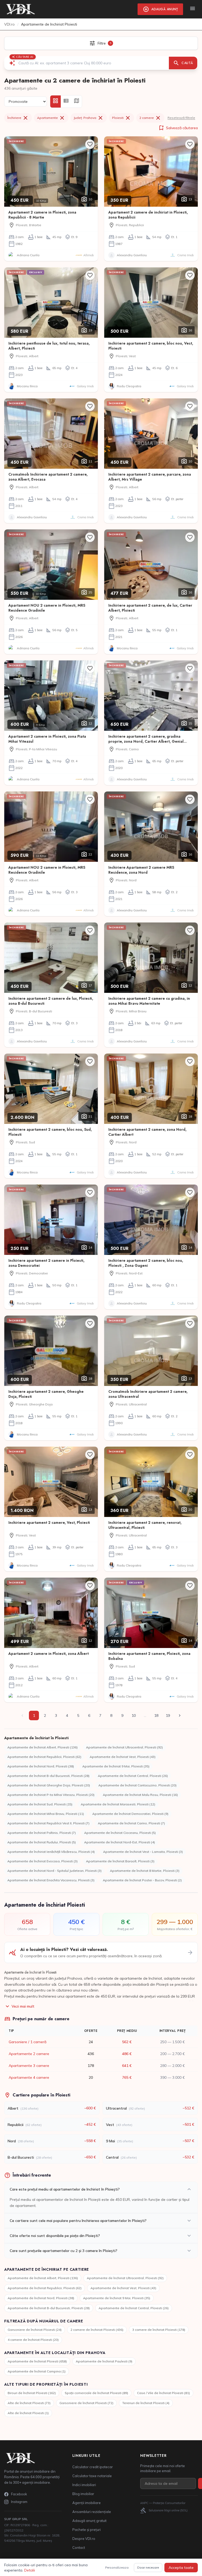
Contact (79, 2548)
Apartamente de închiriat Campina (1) (37, 2371)
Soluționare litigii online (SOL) (164, 2510)
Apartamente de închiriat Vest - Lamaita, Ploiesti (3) (143, 1852)
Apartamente (51, 118)
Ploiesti (122, 118)
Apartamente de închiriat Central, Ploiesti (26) (133, 1776)
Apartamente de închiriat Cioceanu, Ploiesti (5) (120, 1833)
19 (168, 1715)
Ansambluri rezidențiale (92, 2512)
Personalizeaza (117, 2567)
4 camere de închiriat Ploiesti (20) (33, 2340)
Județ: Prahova (89, 118)
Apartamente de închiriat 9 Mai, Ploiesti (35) (116, 1766)
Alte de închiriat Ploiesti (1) (28, 2413)
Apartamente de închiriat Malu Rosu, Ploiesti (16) (140, 1795)
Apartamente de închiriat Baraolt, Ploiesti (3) (120, 1861)
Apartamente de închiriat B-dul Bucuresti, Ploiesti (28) (48, 1776)
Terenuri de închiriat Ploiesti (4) (146, 2403)
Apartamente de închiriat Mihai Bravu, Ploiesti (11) (46, 1814)
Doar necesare (148, 2567)
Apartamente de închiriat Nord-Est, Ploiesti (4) (120, 1842)
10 (134, 1715)
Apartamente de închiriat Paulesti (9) (104, 2361)
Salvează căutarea (178, 128)
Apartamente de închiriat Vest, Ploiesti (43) (123, 1757)
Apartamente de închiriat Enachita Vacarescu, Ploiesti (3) (51, 1880)
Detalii (30, 2570)
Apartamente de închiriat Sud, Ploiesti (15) (40, 1804)
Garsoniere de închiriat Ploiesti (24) (35, 2330)
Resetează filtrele (181, 118)
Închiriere (18, 118)
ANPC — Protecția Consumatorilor (163, 2503)
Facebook (19, 2494)
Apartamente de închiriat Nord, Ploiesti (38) (41, 1766)
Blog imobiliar (83, 2494)
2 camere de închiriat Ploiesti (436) (97, 2330)
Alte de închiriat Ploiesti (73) (29, 2403)
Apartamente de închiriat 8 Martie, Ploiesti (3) (145, 1871)
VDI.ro (9, 24)
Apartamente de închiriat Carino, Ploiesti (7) (131, 1823)
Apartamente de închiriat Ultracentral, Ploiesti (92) (124, 1747)
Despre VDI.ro (84, 2539)
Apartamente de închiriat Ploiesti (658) (37, 2361)
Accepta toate (181, 2568)
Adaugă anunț (160, 9)
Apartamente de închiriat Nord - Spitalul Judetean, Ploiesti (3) (54, 1871)
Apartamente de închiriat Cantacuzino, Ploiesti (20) (137, 1785)
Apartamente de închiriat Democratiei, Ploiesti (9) (130, 1814)
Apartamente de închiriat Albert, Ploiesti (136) (42, 1747)
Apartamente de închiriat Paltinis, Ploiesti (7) (42, 1833)
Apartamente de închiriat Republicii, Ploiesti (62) (44, 1757)
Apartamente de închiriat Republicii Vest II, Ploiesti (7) (48, 1823)
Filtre (100, 43)
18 (156, 1715)
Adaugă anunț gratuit (89, 2521)
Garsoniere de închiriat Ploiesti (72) (86, 2403)
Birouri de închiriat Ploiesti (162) (32, 2393)
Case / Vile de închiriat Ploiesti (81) (163, 2393)
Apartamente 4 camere (29, 2077)
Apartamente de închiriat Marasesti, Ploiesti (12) (118, 1804)
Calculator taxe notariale (92, 2476)
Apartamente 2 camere (29, 2054)
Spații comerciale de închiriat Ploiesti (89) (96, 2393)
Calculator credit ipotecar (93, 2467)
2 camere (150, 118)
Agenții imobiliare (87, 2503)
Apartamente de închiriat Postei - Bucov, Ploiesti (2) (142, 1880)
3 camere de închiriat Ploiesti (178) (159, 2330)
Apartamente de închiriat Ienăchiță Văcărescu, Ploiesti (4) (51, 1852)
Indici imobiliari (84, 2485)
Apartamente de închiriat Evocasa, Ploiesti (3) (42, 1861)
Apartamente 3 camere (29, 2066)
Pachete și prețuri (87, 2530)
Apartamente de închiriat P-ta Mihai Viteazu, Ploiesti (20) (51, 1795)
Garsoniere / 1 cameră (27, 2042)
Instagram (19, 2502)
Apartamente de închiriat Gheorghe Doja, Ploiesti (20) (49, 1785)
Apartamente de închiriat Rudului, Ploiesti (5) (42, 1842)
